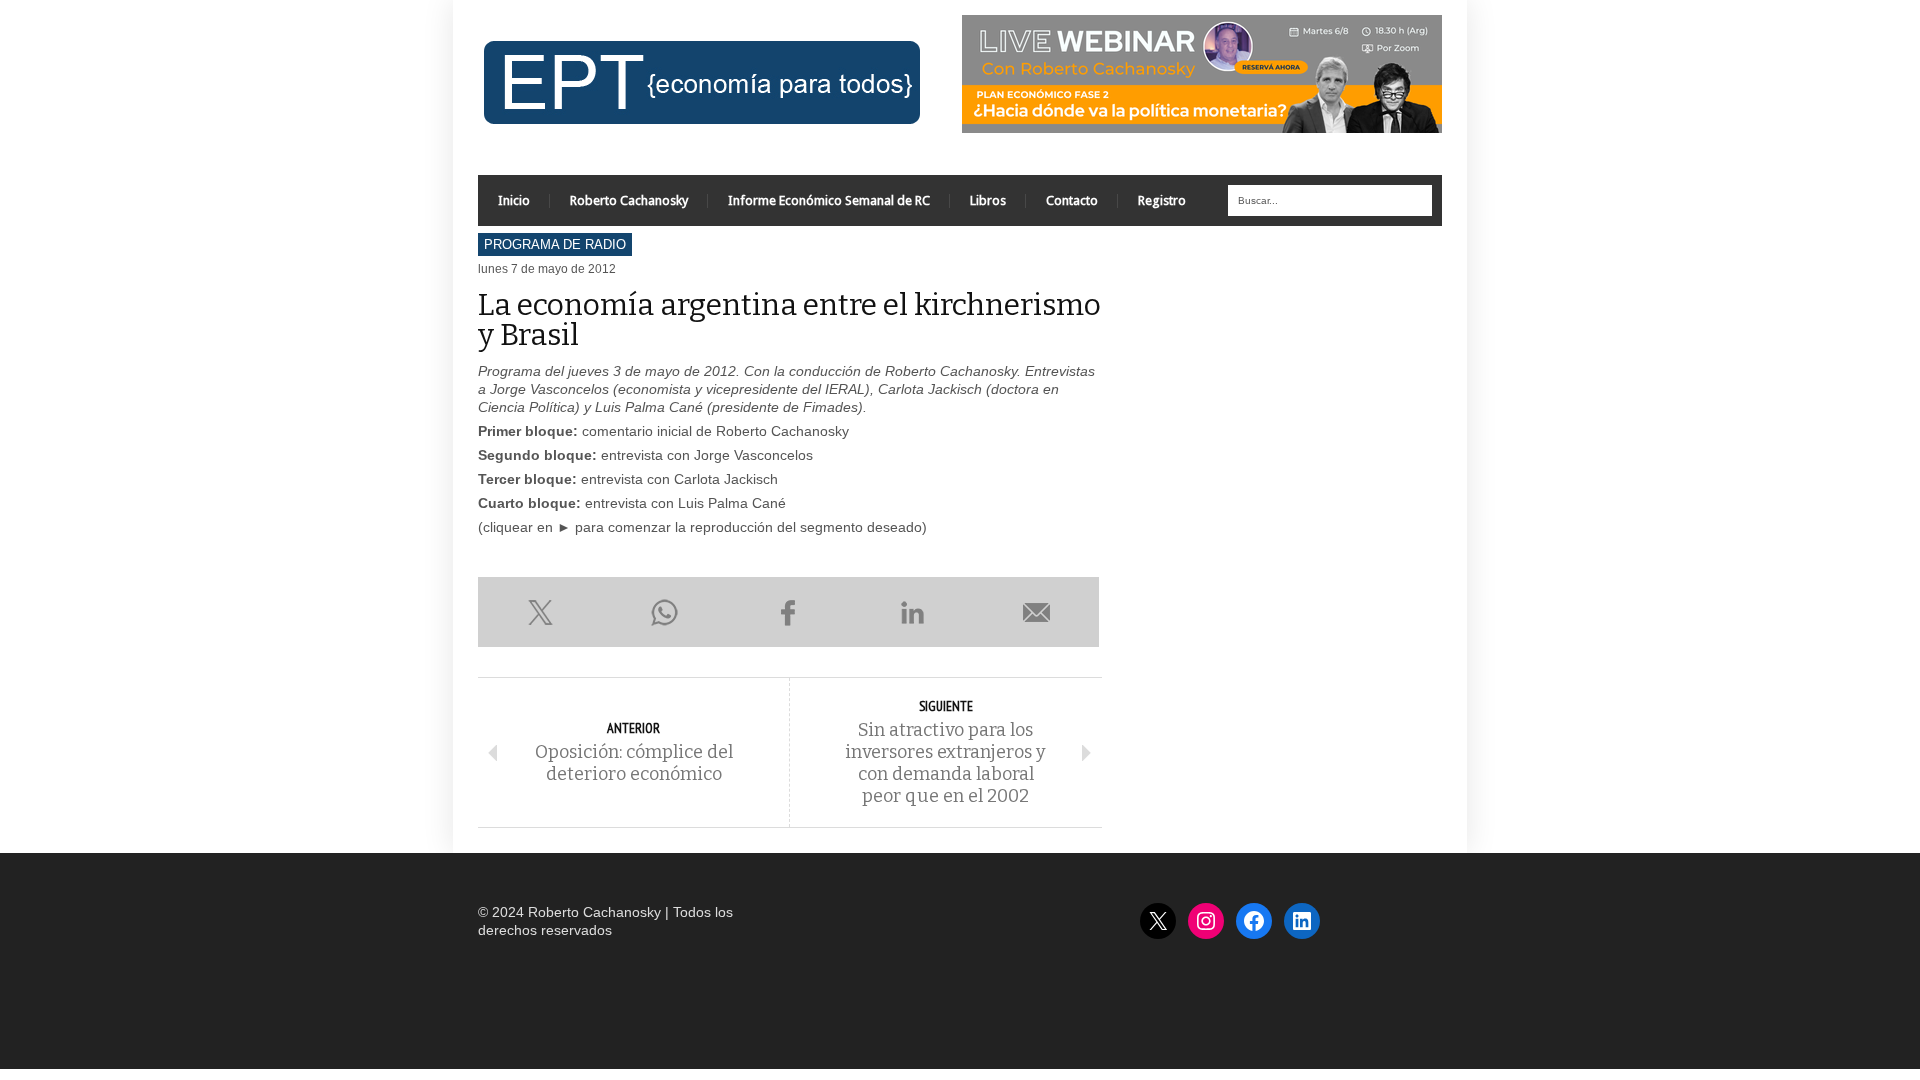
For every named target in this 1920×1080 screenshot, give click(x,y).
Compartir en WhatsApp (664, 612)
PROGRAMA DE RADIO (555, 244)
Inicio (514, 200)
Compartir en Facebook (788, 612)
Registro (1162, 200)
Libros (988, 200)
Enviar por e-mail (1037, 612)
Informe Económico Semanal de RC (829, 200)
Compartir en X (540, 612)
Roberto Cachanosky (629, 200)
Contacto (1072, 200)
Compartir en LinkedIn (913, 612)
